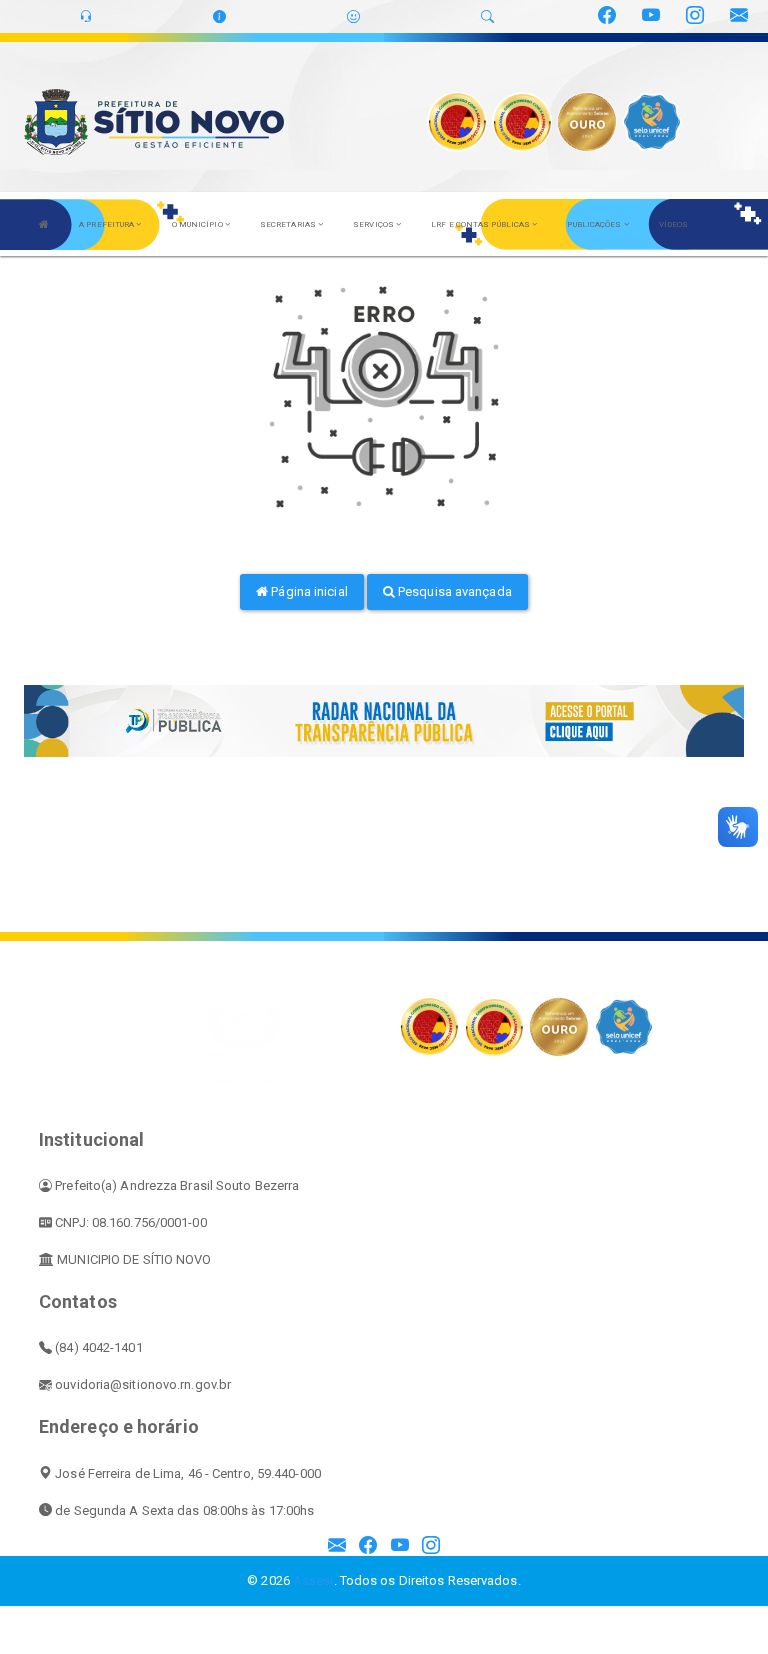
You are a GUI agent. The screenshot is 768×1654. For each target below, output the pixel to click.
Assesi (313, 1580)
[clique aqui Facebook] (368, 1546)
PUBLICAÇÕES (595, 224)
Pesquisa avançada (453, 591)
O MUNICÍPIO (198, 224)
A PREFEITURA (107, 224)
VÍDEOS (674, 224)
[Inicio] (44, 224)
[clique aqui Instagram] (431, 1546)
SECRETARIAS (289, 224)
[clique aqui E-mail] (337, 1546)
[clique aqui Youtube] (400, 1546)
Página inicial (308, 591)
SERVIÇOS (374, 224)
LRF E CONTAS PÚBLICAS (481, 224)
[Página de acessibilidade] (353, 16)
